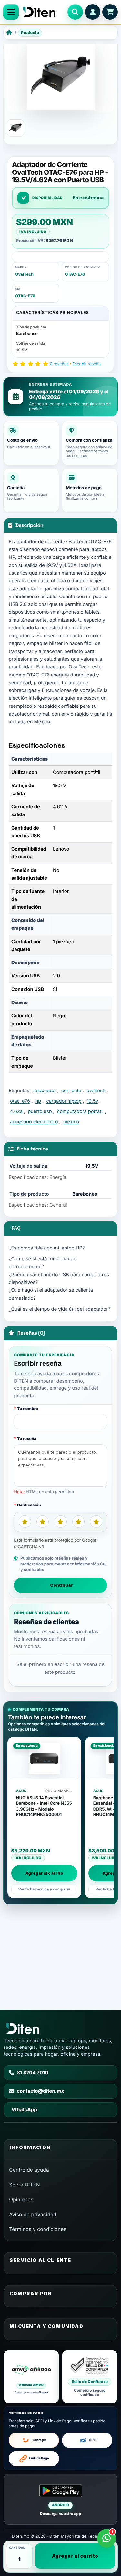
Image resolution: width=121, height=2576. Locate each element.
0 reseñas (59, 364)
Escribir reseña (86, 364)
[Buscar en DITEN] (75, 12)
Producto (30, 32)
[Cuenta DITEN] (93, 12)
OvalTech (24, 274)
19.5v (92, 1101)
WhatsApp (24, 2110)
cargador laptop (64, 1101)
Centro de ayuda (29, 2170)
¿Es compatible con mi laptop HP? (47, 1248)
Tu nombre (28, 1409)
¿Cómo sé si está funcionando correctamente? (43, 1263)
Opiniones (21, 2200)
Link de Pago (39, 2458)
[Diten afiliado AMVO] (31, 2377)
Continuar (62, 1585)
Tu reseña (27, 1439)
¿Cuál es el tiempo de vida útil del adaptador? (60, 1309)
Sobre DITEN (25, 2185)
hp (38, 1101)
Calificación (29, 1505)
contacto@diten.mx (40, 2091)
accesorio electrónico (34, 1122)
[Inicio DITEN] (43, 12)
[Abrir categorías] (11, 12)
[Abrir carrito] (110, 12)
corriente (71, 1091)
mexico (71, 1122)
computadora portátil (80, 1111)
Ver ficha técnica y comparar (45, 1889)
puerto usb (40, 1111)
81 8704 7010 (33, 2073)
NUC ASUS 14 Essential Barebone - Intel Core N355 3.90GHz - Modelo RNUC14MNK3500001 (44, 1806)
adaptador (45, 1091)
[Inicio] (9, 33)
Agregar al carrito (75, 2556)
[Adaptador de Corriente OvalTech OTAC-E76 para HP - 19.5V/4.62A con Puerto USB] (15, 128)
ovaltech (96, 1091)
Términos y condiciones (38, 2229)
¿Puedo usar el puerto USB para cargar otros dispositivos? (59, 1278)
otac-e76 (20, 1101)
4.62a (16, 1111)
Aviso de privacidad (33, 2214)
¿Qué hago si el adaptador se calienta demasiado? (51, 1294)
